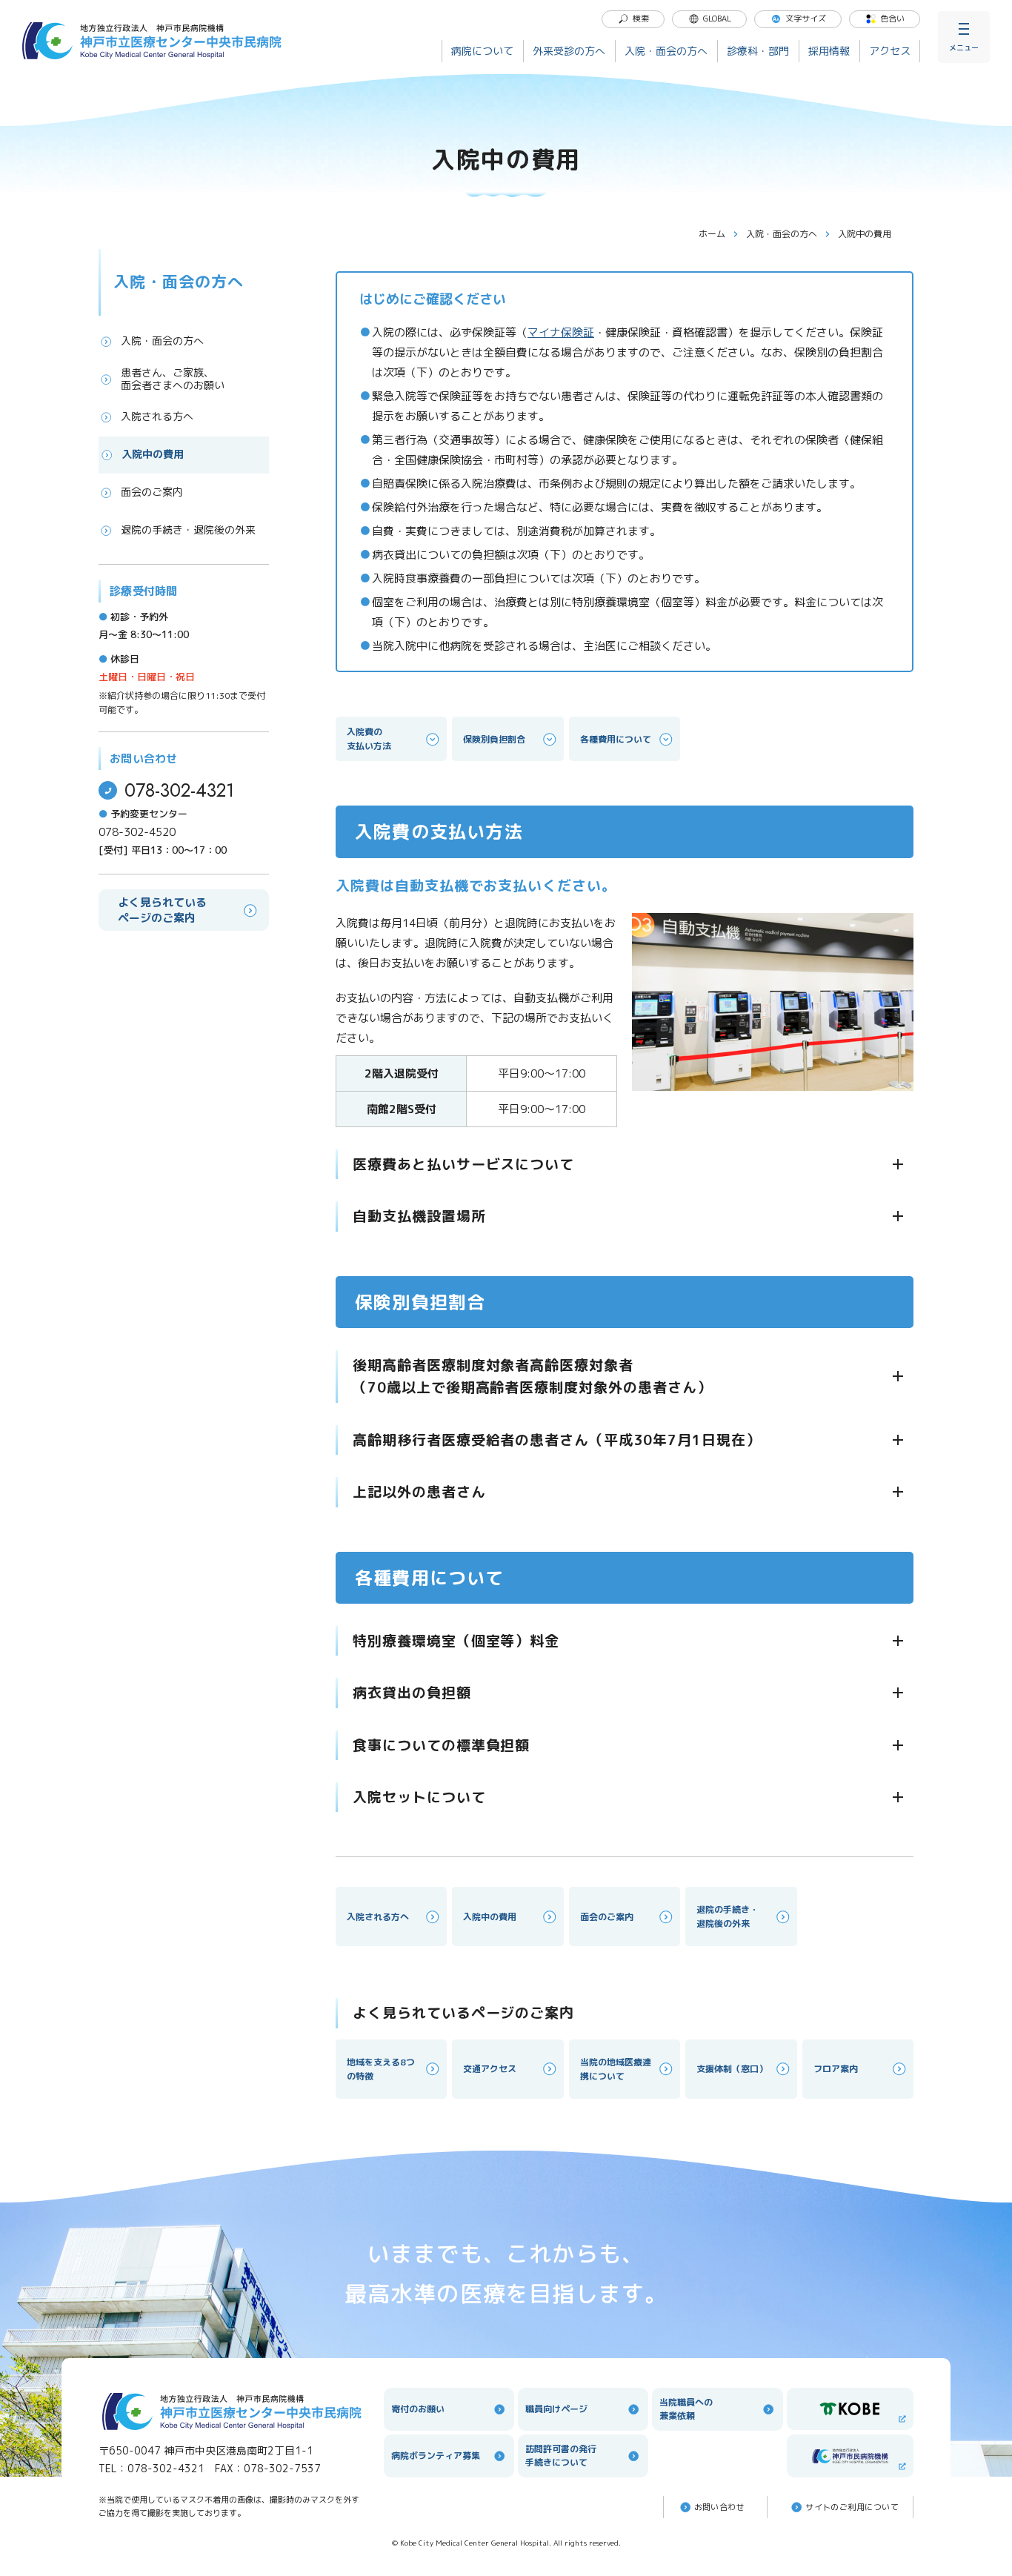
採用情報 (829, 51)
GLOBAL (717, 19)
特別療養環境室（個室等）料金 (456, 1641)
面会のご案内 (152, 492)
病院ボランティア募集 (436, 2456)
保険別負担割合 (494, 739)
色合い (892, 19)
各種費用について (616, 739)
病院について (482, 51)
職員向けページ (556, 2409)
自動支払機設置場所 (419, 1216)
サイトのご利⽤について (852, 2507)
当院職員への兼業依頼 (686, 2409)
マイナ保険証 (561, 332)
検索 (641, 19)
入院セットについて (419, 1797)
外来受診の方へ (569, 51)
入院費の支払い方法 (369, 739)
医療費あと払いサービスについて (463, 1164)
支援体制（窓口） (732, 2069)
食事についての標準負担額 (441, 1745)
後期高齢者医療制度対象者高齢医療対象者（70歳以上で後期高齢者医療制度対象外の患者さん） (532, 1376)
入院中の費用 (153, 454)
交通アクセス (490, 2069)
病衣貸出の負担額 (412, 1693)
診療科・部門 (758, 51)
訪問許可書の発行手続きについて (561, 2456)
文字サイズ (806, 19)
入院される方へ (157, 416)
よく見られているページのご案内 (162, 910)
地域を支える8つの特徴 (381, 2069)
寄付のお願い (418, 2409)
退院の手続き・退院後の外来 (188, 530)
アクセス (890, 51)
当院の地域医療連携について (616, 2069)
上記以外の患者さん (419, 1492)
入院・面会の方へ (666, 51)
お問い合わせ (720, 2507)
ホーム (712, 234)
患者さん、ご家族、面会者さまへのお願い (173, 379)
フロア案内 (836, 2069)
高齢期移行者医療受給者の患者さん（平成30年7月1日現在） (557, 1440)
